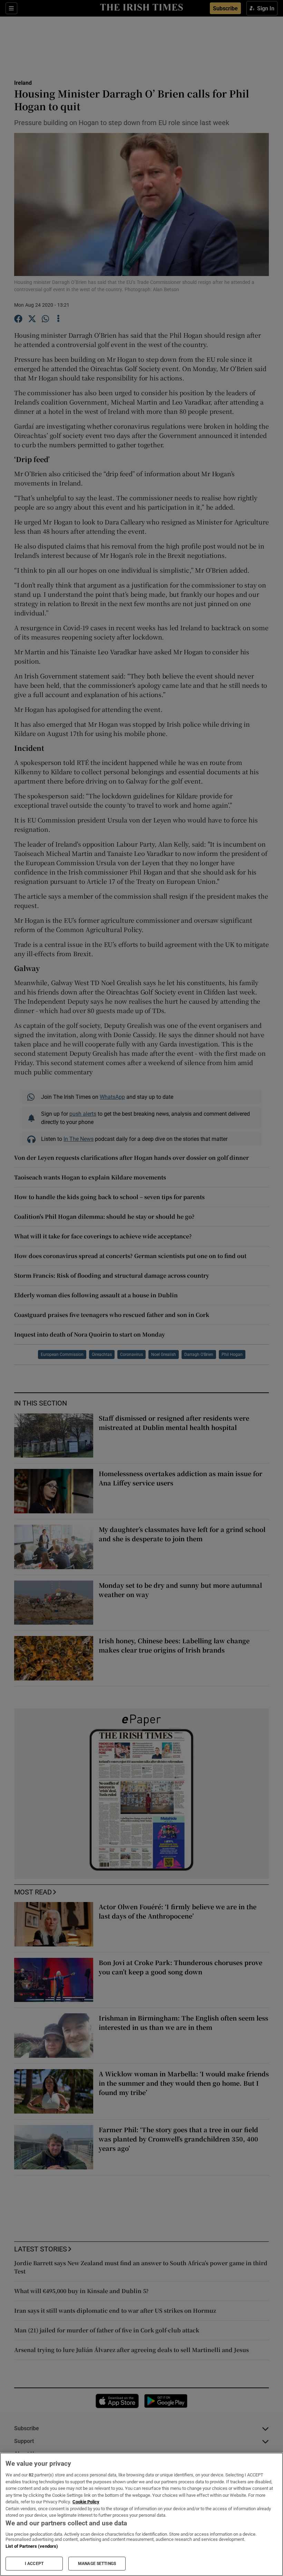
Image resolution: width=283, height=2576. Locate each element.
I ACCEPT (34, 2564)
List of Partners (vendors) (32, 2546)
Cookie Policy (86, 2502)
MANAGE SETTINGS (97, 2564)
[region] (141, 2514)
